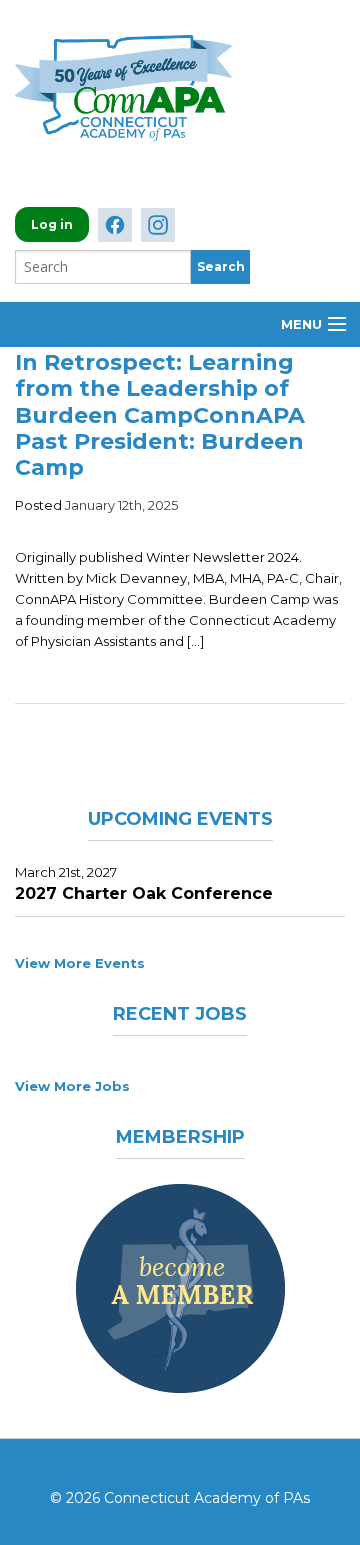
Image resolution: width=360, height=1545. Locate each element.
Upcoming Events (180, 819)
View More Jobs (72, 1086)
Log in (52, 224)
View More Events (80, 963)
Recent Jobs (180, 1014)
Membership (180, 1137)
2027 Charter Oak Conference (144, 893)
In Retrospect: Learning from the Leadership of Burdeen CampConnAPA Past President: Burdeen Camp (160, 415)
